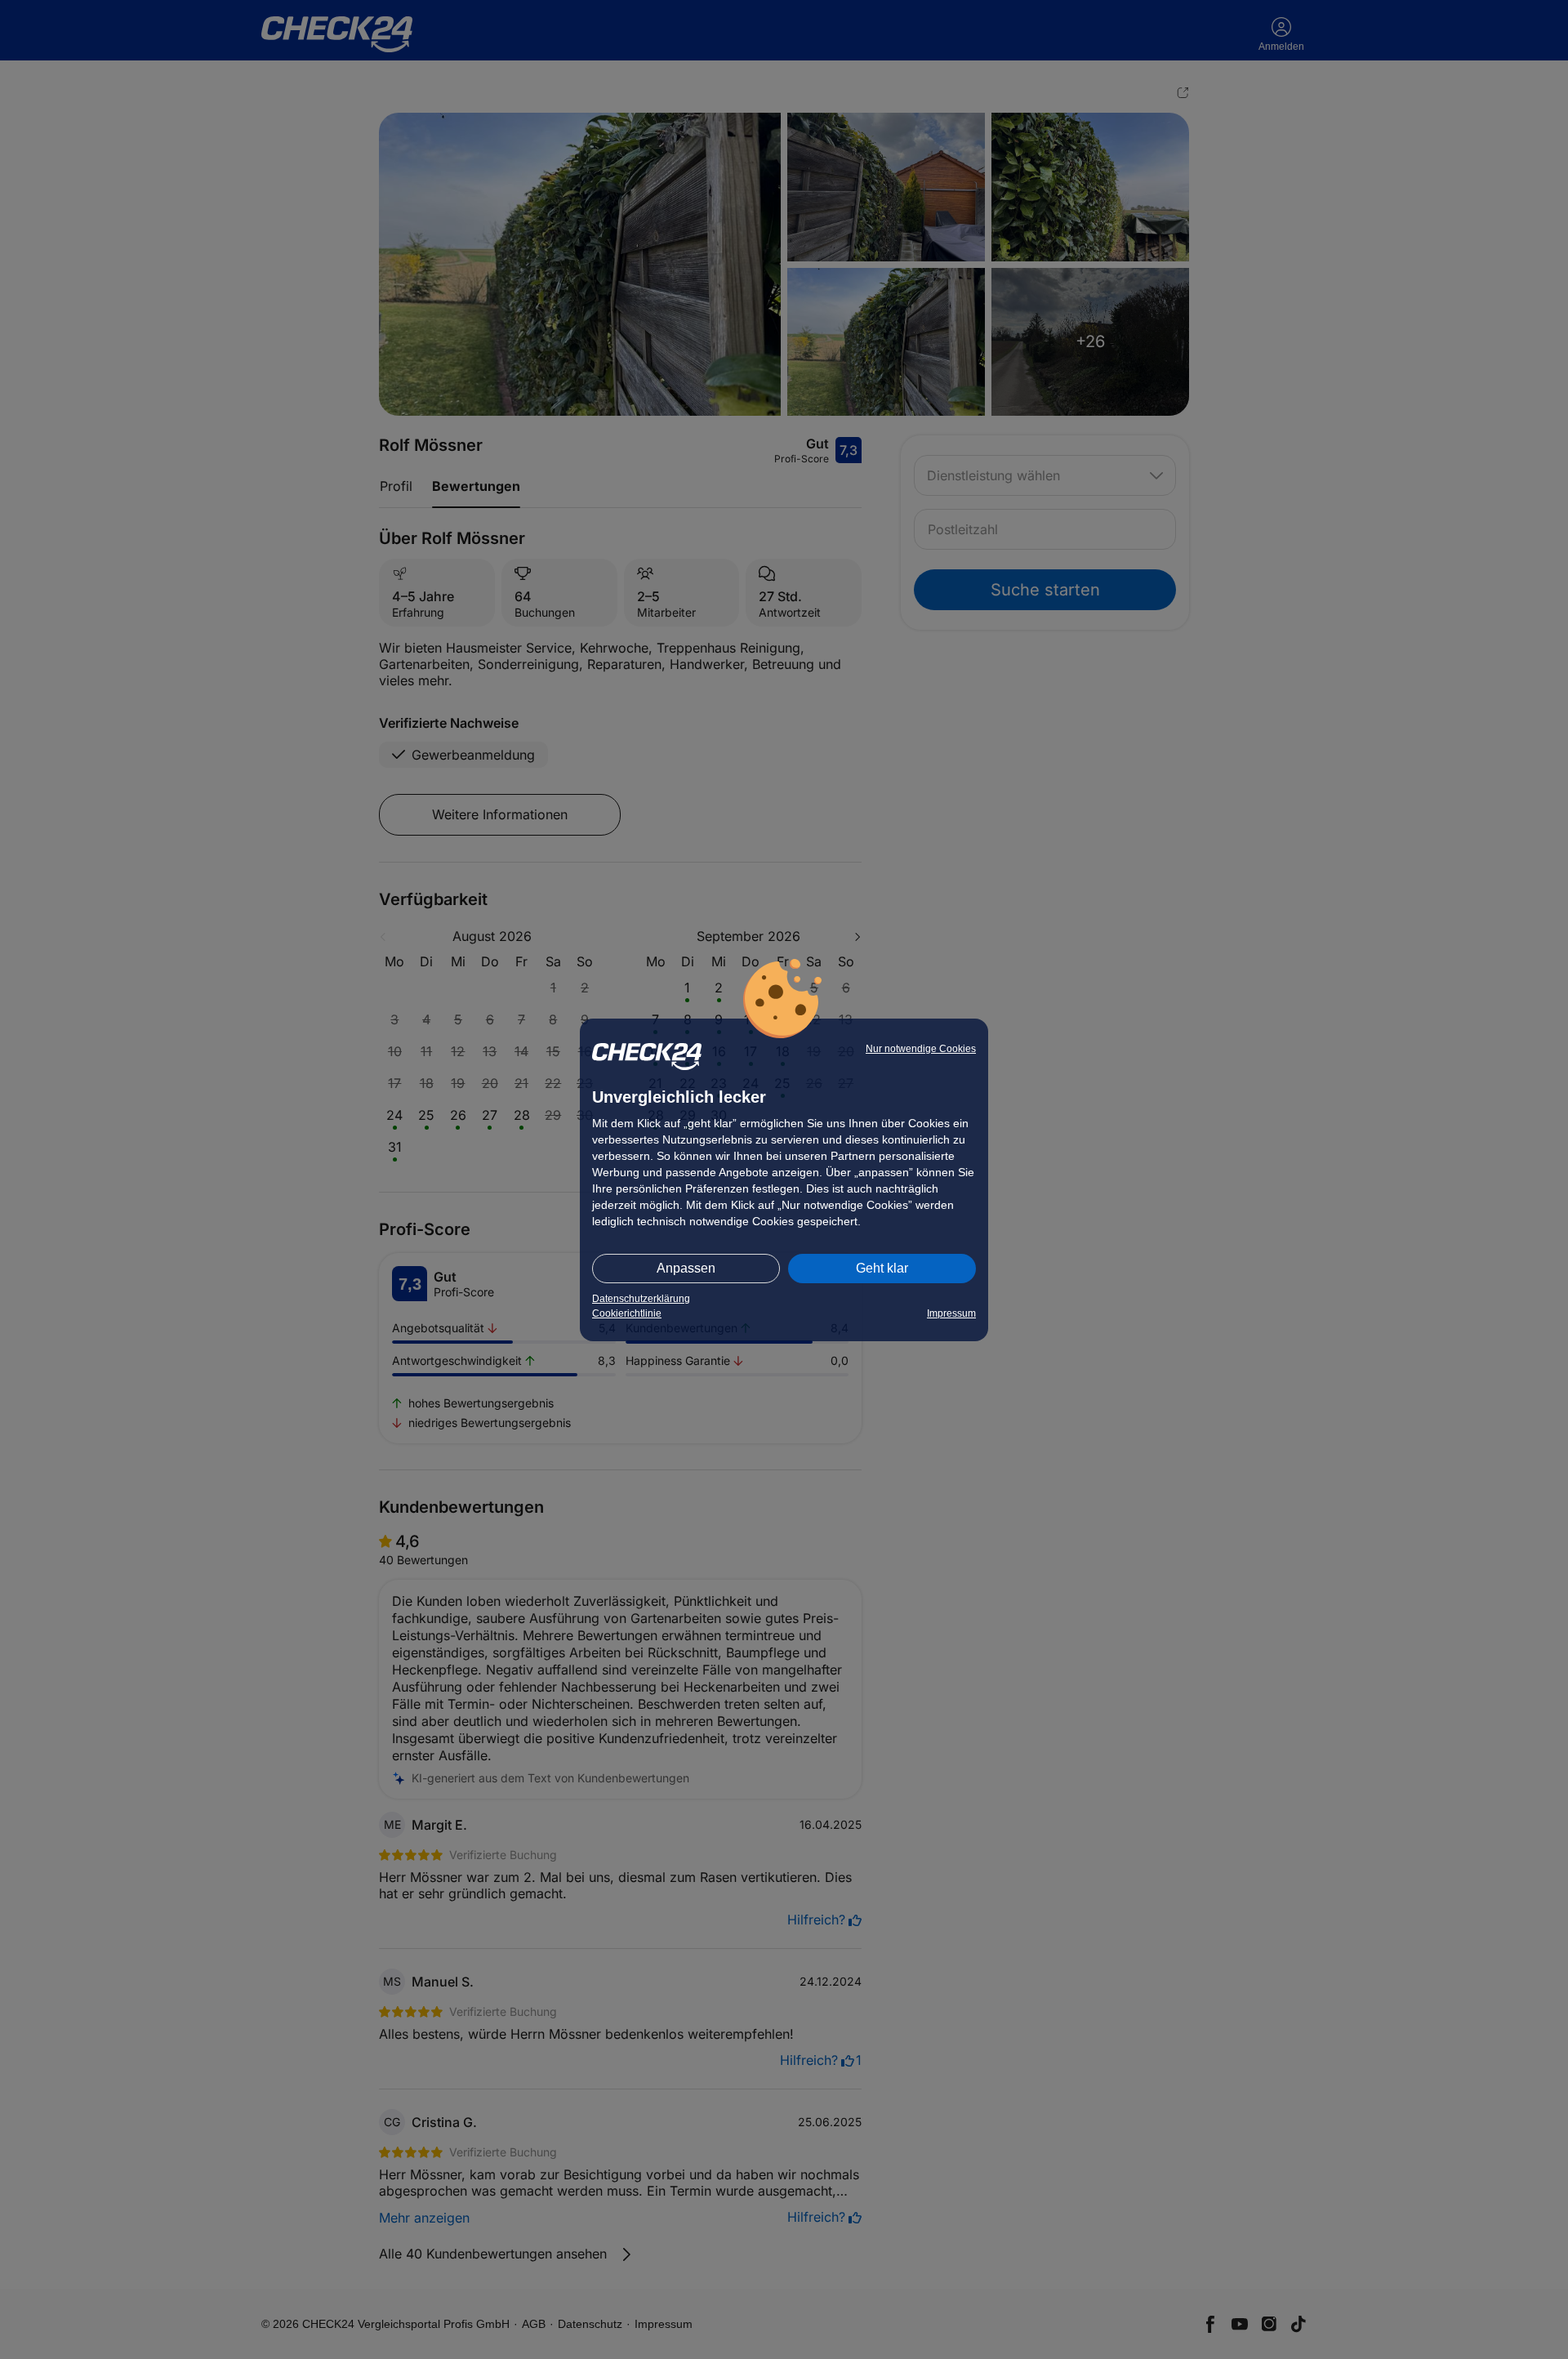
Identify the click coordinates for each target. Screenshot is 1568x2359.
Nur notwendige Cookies (921, 1049)
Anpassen (686, 1268)
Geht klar (882, 1268)
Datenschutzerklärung (641, 1299)
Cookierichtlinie (627, 1313)
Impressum (951, 1313)
